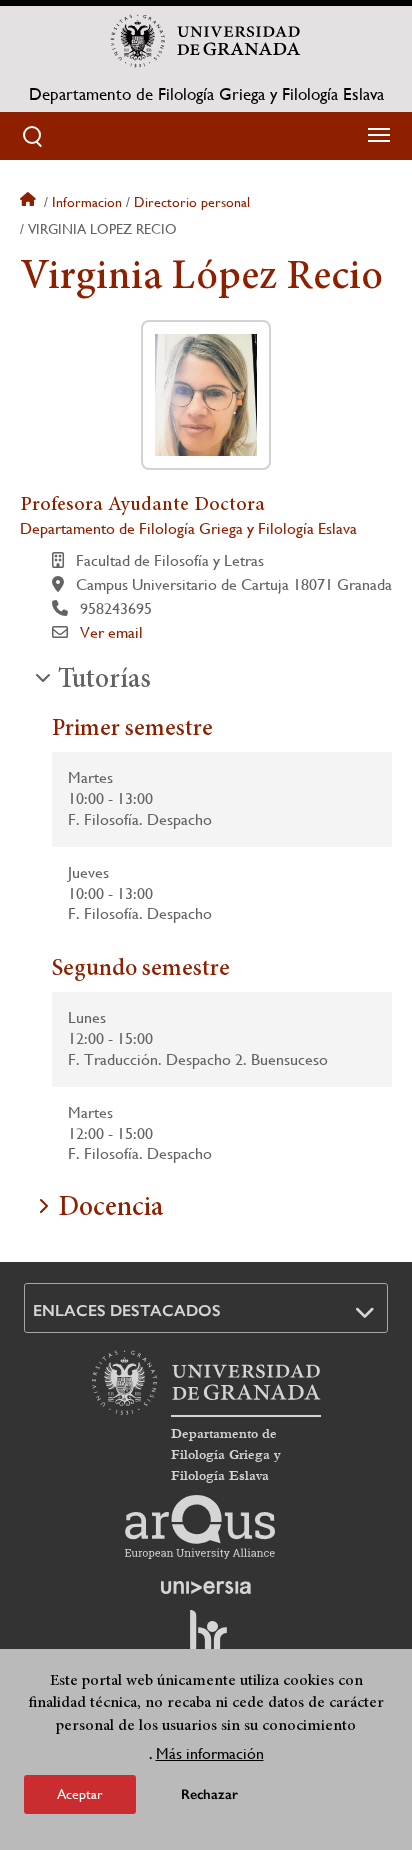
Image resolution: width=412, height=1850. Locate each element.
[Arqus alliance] (200, 1527)
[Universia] (206, 1587)
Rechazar (209, 1794)
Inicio (30, 202)
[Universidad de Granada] (206, 41)
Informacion (87, 202)
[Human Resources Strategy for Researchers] (206, 1641)
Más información (210, 1753)
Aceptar (80, 1794)
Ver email (111, 632)
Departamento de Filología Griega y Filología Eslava (206, 94)
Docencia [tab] (110, 1209)
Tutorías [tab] (104, 681)
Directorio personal (192, 202)
